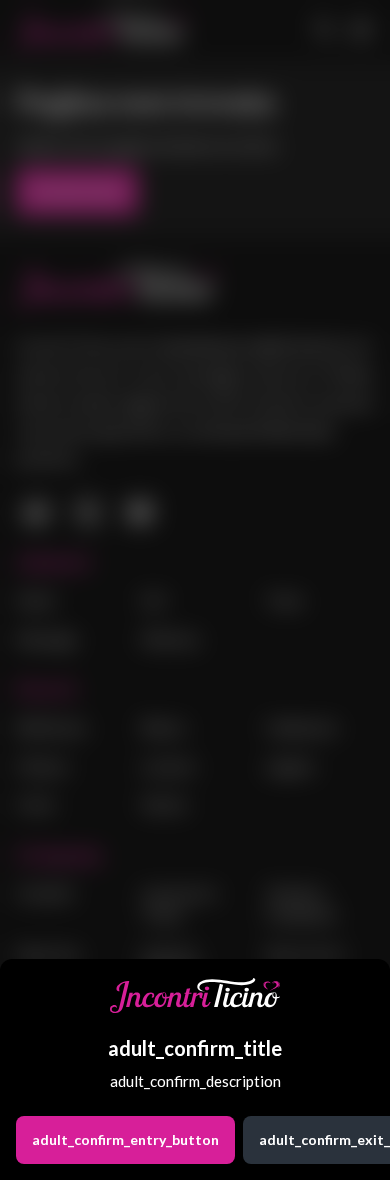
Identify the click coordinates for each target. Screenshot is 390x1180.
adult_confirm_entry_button (125, 1139)
